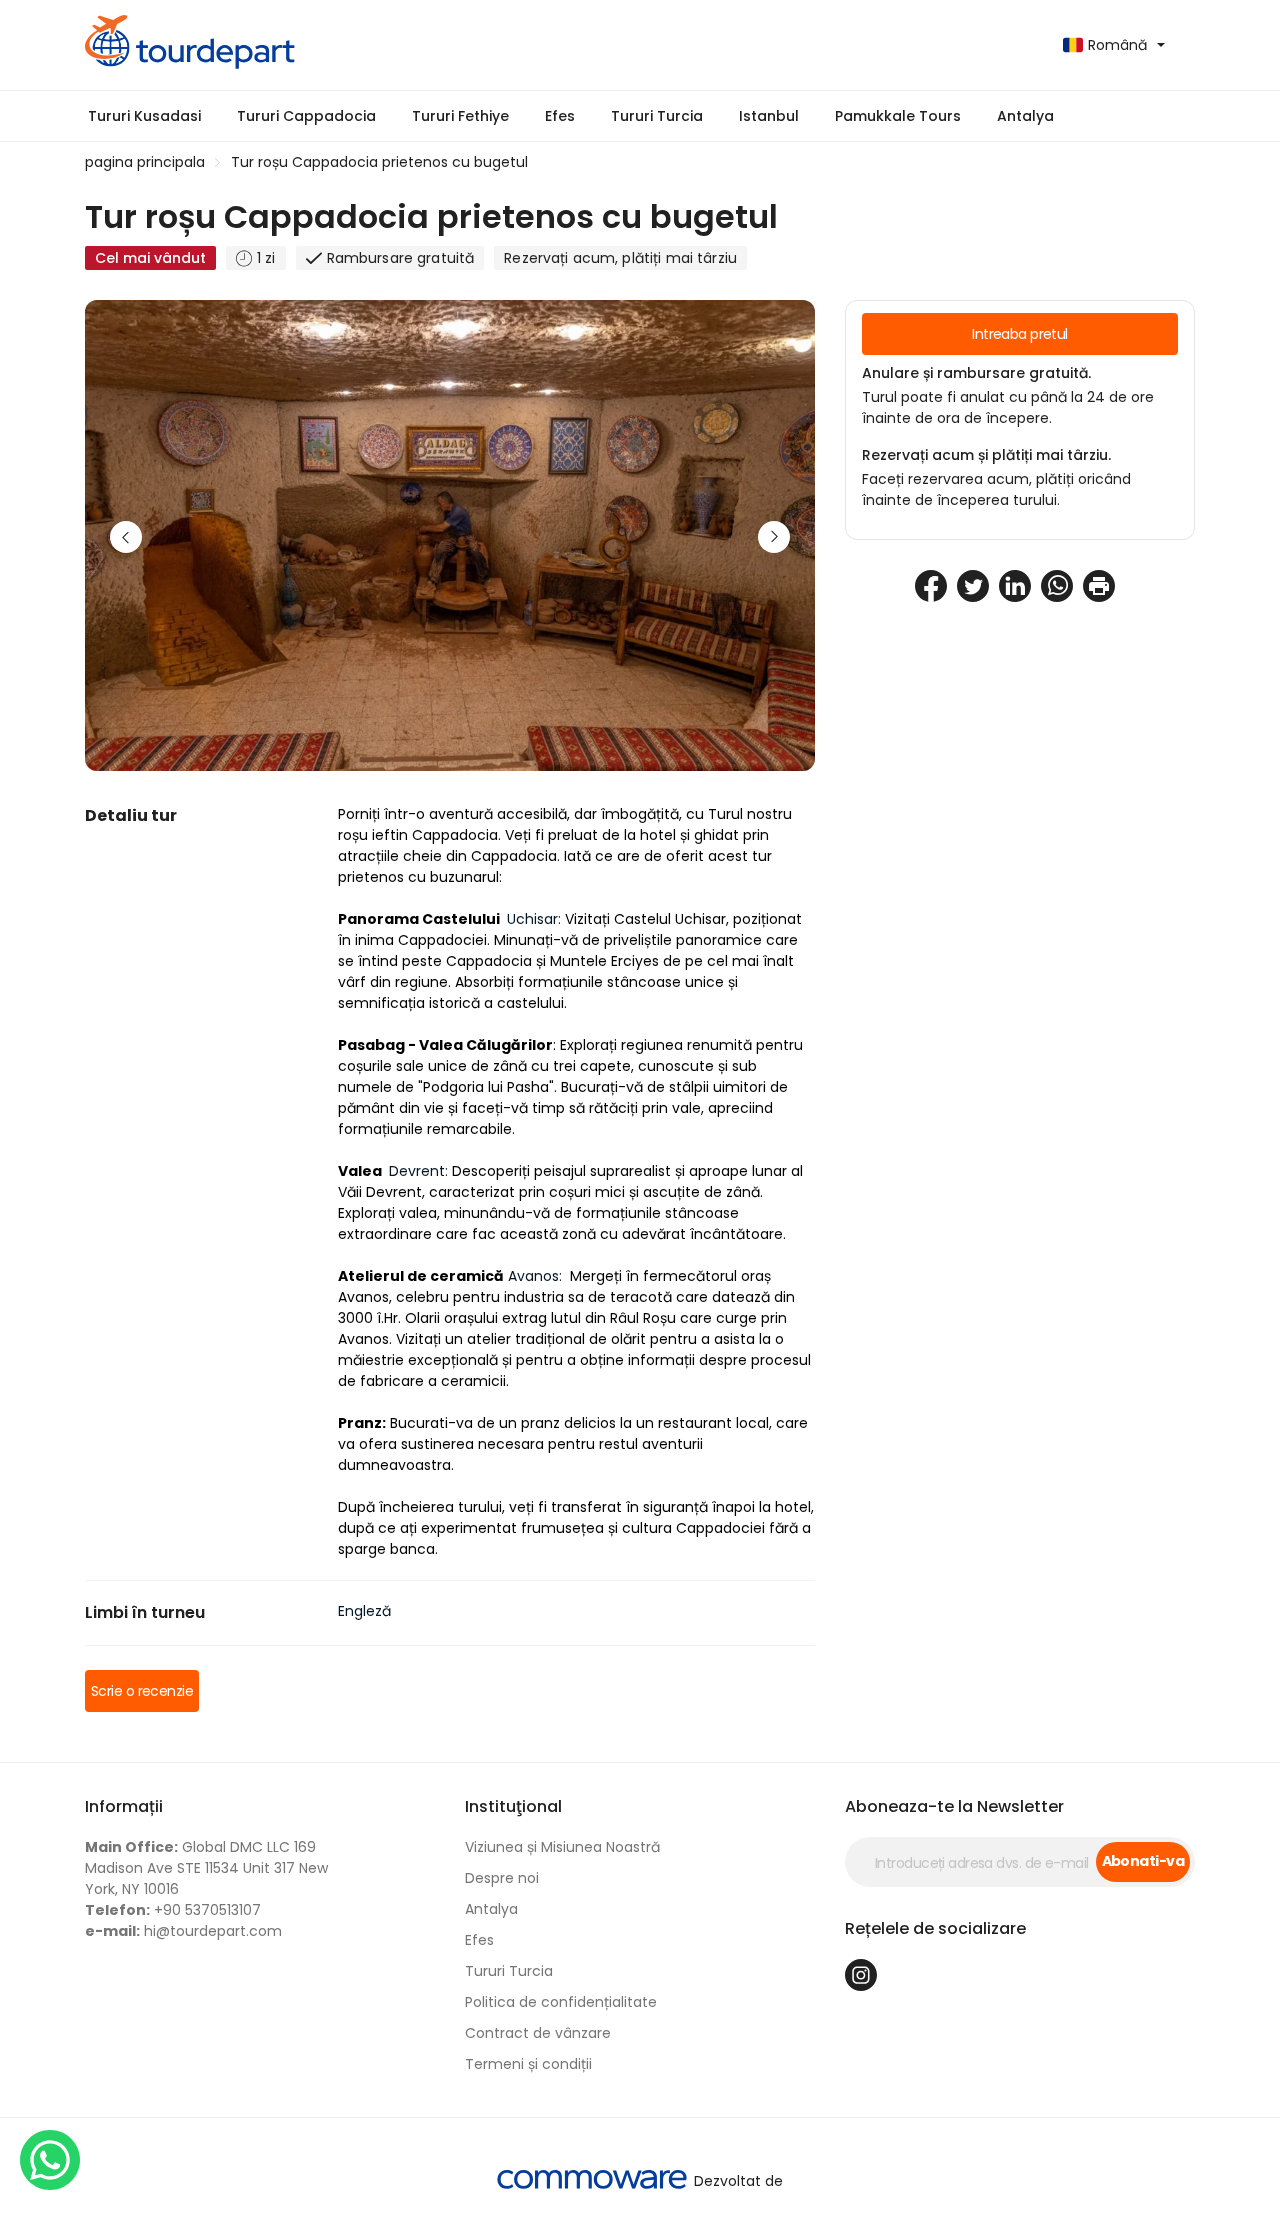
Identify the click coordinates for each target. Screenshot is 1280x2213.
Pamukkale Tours (898, 116)
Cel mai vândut (150, 258)
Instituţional (513, 1806)
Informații (124, 1806)
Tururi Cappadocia (306, 116)
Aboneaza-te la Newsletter (954, 1806)
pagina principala (145, 162)
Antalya (1025, 116)
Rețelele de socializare (935, 1928)
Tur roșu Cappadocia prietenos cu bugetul (379, 162)
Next (774, 537)
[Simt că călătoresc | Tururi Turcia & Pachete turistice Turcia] (355, 45)
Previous (126, 537)
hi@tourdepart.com (183, 1931)
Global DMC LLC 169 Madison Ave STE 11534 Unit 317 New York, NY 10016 (206, 1868)
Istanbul (769, 116)
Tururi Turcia (657, 116)
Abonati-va (1143, 1861)
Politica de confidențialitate (561, 2002)
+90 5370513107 (173, 1910)
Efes (560, 116)
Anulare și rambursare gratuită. (976, 373)
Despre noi (502, 1878)
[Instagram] (861, 1975)
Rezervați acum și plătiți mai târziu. (986, 455)
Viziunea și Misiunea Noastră (562, 1847)
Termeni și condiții (528, 2064)
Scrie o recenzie (142, 1691)
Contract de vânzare (538, 2033)
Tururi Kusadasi (144, 116)
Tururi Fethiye (460, 116)
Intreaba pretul (1020, 334)
